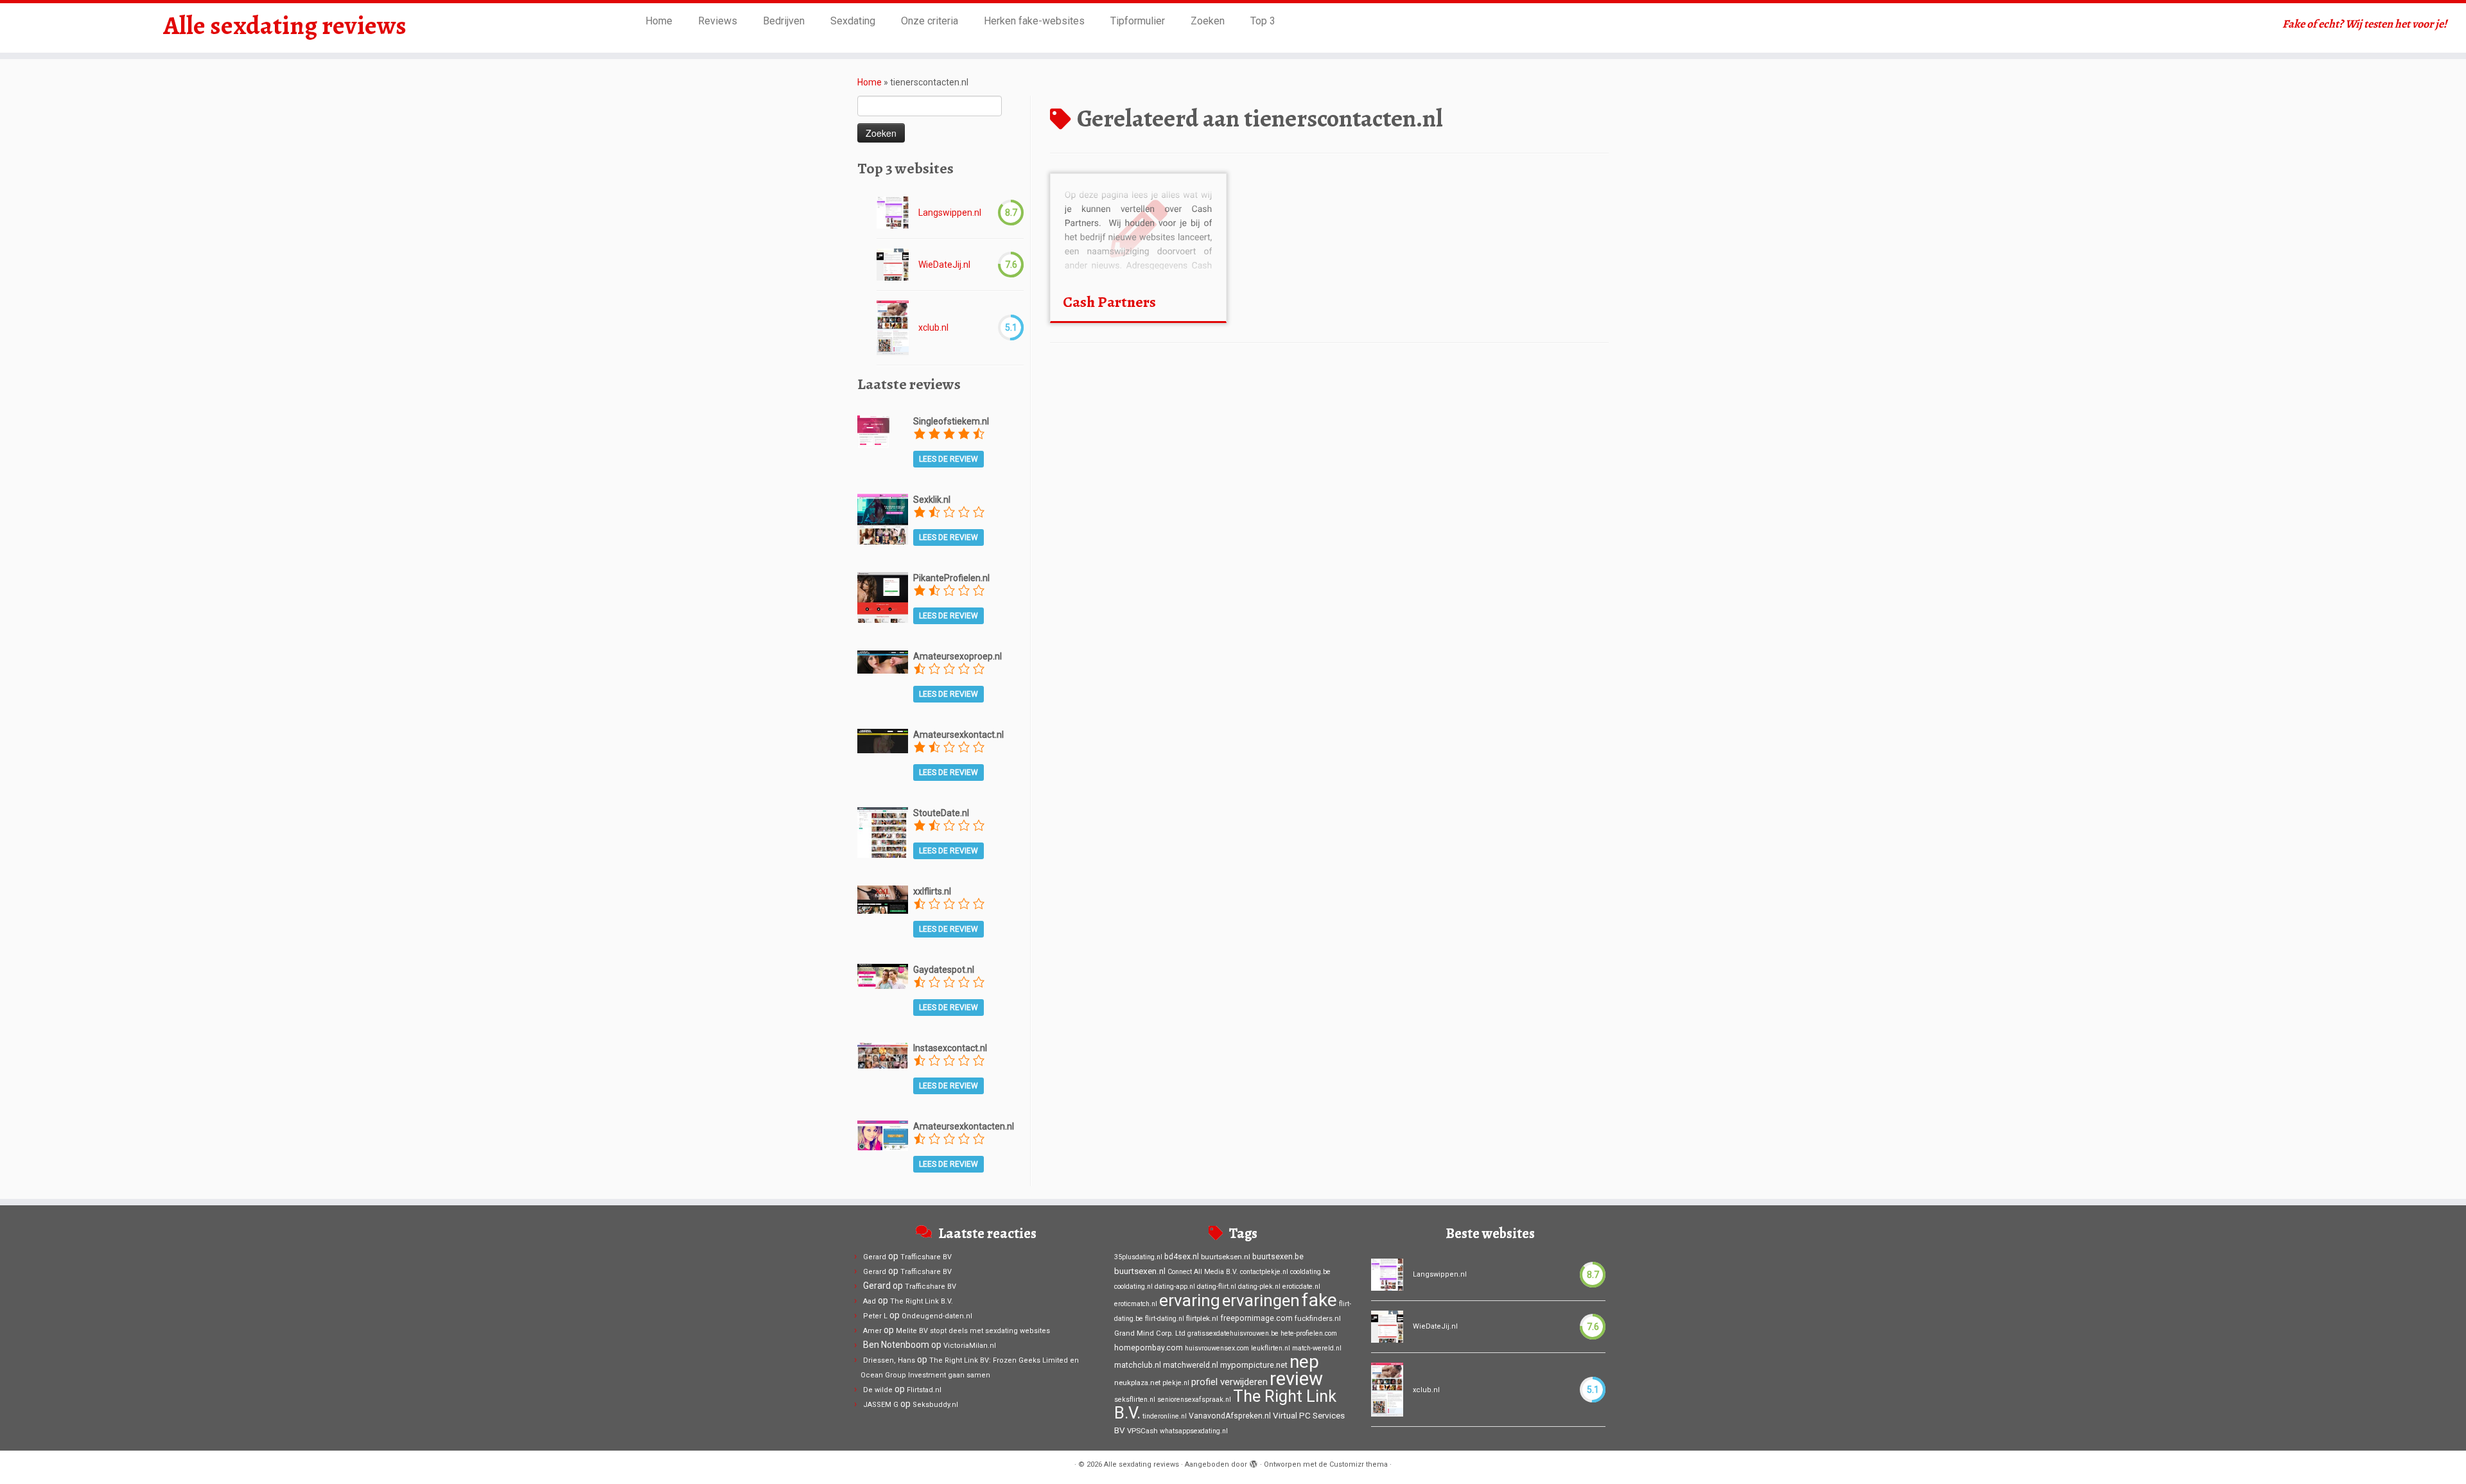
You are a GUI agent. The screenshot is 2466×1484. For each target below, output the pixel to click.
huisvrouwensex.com (1217, 1348)
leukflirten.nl (1271, 1348)
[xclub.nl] (893, 328)
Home (659, 21)
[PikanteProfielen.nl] (883, 597)
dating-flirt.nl (1217, 1287)
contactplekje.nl (1264, 1272)
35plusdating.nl (1138, 1257)
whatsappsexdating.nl (1194, 1431)
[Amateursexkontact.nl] (883, 740)
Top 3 (1263, 21)
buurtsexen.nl (1140, 1271)
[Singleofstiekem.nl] (873, 430)
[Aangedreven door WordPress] (1254, 1462)
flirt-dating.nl (1165, 1319)
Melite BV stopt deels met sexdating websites (973, 1331)
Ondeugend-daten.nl (937, 1316)
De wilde (878, 1390)
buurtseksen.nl (1226, 1257)
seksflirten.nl (1135, 1400)
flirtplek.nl (1202, 1318)
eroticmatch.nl (1136, 1304)
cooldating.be (1310, 1272)
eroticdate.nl (1301, 1287)
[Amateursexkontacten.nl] (883, 1135)
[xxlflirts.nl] (883, 899)
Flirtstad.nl (924, 1390)
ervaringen (1261, 1300)
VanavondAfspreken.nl (1230, 1416)
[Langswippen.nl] (893, 213)
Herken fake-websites (1034, 21)
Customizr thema (1359, 1464)
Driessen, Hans (889, 1360)
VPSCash (1142, 1431)
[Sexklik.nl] (883, 518)
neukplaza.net (1137, 1383)
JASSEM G (881, 1405)
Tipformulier (1138, 21)
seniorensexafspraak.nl (1194, 1400)
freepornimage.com (1256, 1318)
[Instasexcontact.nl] (883, 1054)
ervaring (1190, 1300)
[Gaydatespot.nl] (883, 975)
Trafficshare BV (926, 1257)
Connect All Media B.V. (1203, 1272)
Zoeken (1208, 21)
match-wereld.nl (1317, 1348)
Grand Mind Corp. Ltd (1150, 1333)
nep (1304, 1362)
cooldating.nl (1133, 1287)
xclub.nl (933, 327)
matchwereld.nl (1191, 1365)
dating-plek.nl (1259, 1287)
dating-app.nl (1175, 1287)
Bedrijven (784, 21)
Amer (872, 1331)
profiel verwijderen (1229, 1382)
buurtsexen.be (1278, 1257)
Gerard (875, 1257)
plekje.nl (1176, 1383)
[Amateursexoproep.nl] (883, 661)
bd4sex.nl (1182, 1257)
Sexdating (853, 21)
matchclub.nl (1138, 1365)
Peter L (875, 1316)
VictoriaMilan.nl (970, 1346)
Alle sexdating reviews (285, 26)
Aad (870, 1301)
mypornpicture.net (1254, 1365)
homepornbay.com (1149, 1348)
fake (1319, 1300)
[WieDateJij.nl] (893, 265)
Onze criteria (930, 21)
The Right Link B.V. (922, 1301)
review (1296, 1379)
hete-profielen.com (1309, 1333)
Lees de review (949, 459)
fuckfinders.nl (1318, 1318)
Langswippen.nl (950, 213)
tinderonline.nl (1165, 1416)
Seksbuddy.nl (935, 1405)
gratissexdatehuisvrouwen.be (1233, 1333)
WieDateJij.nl (944, 265)
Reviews (718, 21)
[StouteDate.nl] (883, 832)
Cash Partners (1109, 302)
